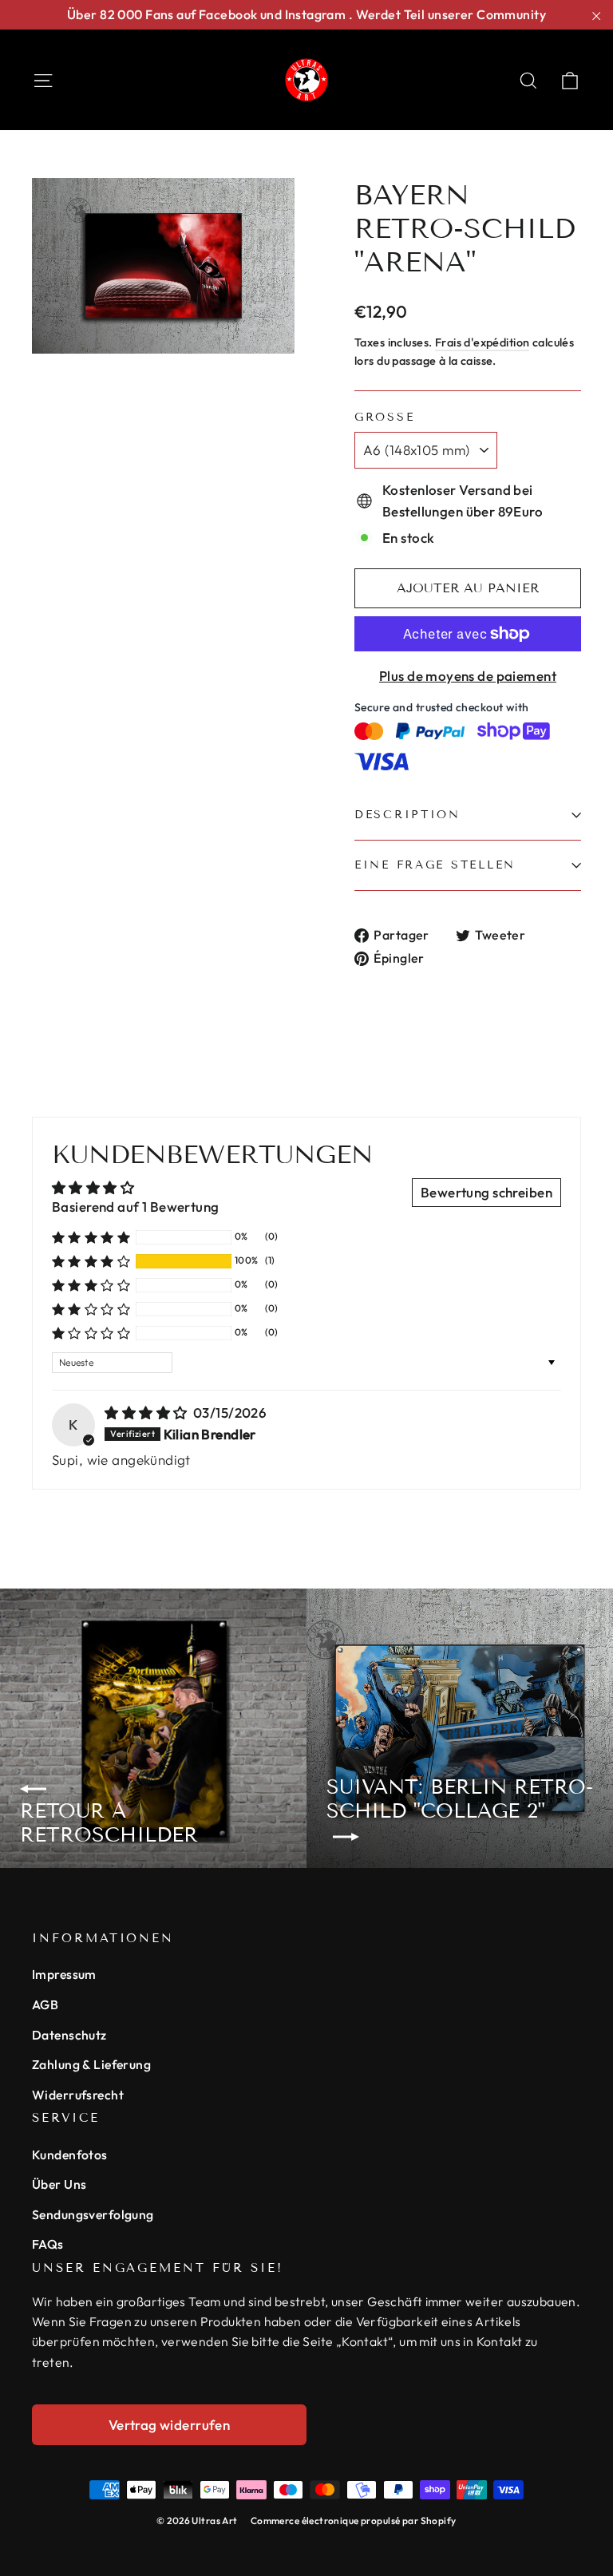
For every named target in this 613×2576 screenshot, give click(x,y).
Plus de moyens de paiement (468, 676)
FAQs (48, 2244)
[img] (147, 1413)
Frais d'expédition (482, 342)
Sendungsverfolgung (93, 2214)
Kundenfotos (70, 2155)
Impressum (64, 1974)
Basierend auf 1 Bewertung (136, 1207)
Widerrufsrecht (78, 2095)
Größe (384, 417)
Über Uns (59, 2184)
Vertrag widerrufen (170, 2425)
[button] (91, 1261)
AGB (45, 2004)
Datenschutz (69, 2035)
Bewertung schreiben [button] (486, 1192)
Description (407, 815)
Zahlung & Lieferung (91, 2064)
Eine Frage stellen (435, 865)
